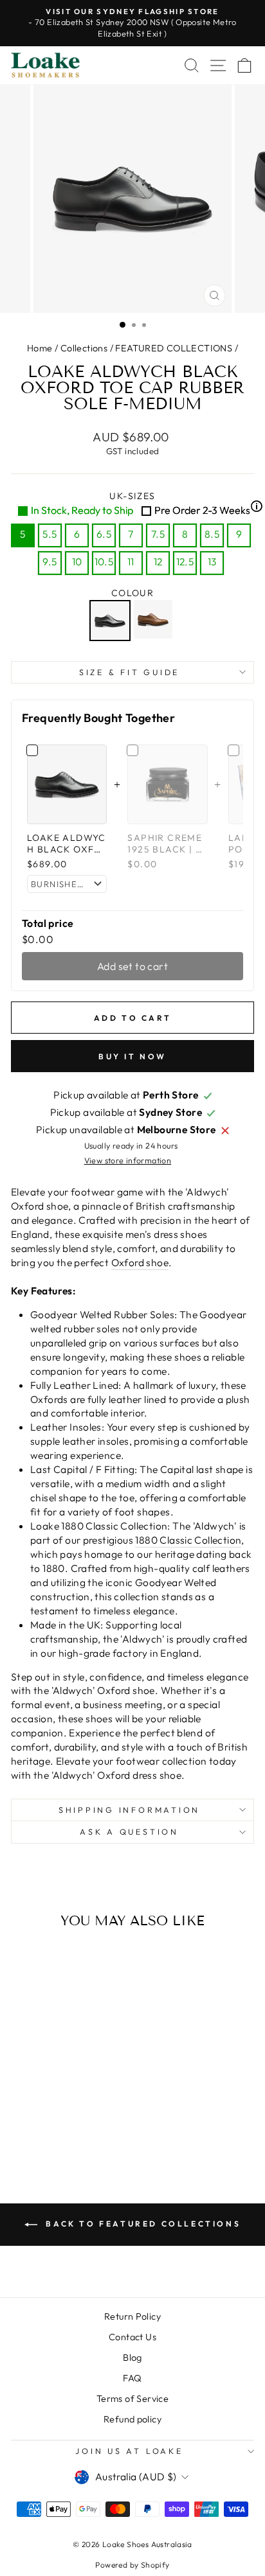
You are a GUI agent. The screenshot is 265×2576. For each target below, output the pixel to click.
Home (40, 348)
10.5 (104, 561)
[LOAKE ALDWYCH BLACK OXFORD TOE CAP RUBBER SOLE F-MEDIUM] (112, 621)
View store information (128, 1160)
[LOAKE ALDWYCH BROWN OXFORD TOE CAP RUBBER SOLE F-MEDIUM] (155, 621)
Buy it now (132, 1056)
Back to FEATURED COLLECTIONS (142, 2224)
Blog (132, 2358)
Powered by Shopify (132, 2565)
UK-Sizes (142, 503)
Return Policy (132, 2316)
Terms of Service (132, 2399)
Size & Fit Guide (129, 672)
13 (212, 561)
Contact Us (132, 2337)
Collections (84, 348)
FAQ (132, 2378)
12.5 (185, 561)
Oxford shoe (140, 1262)
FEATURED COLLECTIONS (174, 348)
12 (158, 561)
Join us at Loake (129, 2451)
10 (77, 561)
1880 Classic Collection (188, 1540)
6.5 (104, 534)
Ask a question (129, 1831)
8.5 (212, 534)
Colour (132, 593)
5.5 (50, 534)
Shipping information (129, 1810)
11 (131, 561)
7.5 (158, 534)
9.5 (50, 561)
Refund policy (132, 2419)
